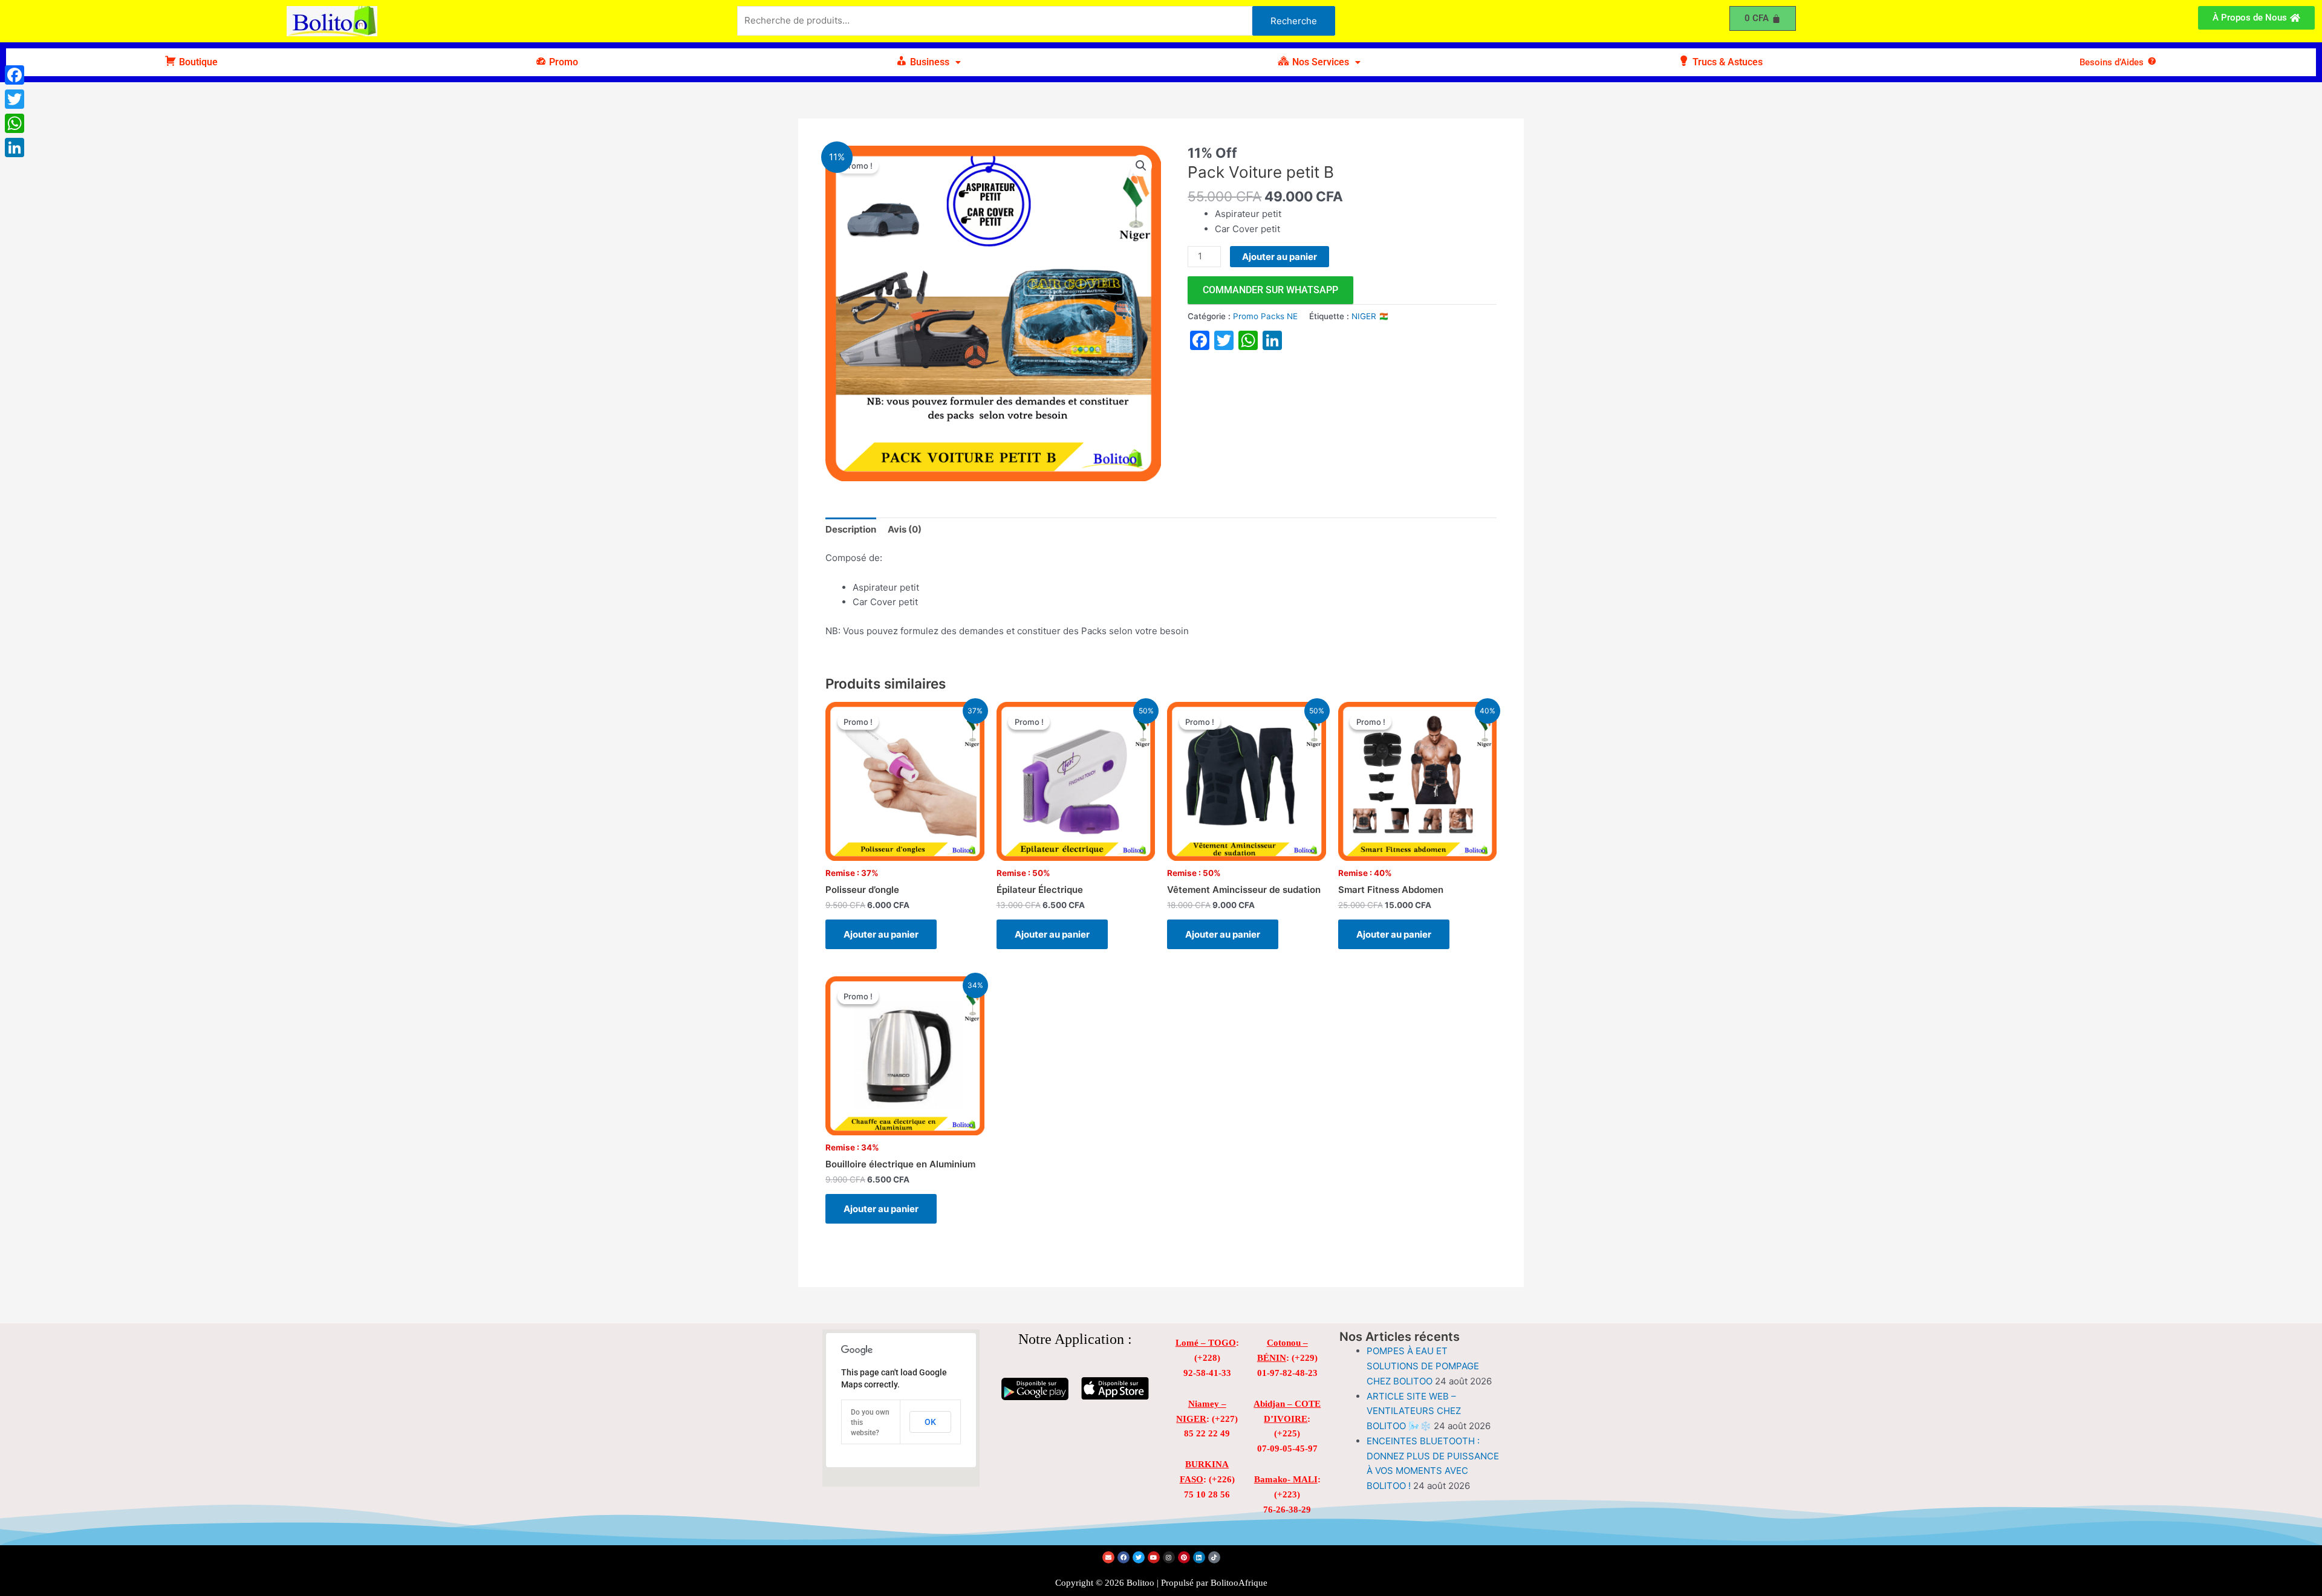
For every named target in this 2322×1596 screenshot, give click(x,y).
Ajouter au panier (1280, 257)
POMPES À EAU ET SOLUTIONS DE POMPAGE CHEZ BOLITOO (1423, 1366)
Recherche (1294, 21)
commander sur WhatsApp (1270, 290)
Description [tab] (851, 529)
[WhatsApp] (15, 123)
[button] (928, 62)
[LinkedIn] (15, 148)
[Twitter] (15, 99)
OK (930, 1422)
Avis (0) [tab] (905, 529)
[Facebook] (15, 75)
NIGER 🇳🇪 (1370, 316)
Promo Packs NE (1265, 316)
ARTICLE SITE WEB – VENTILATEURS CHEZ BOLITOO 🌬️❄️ (1414, 1411)
